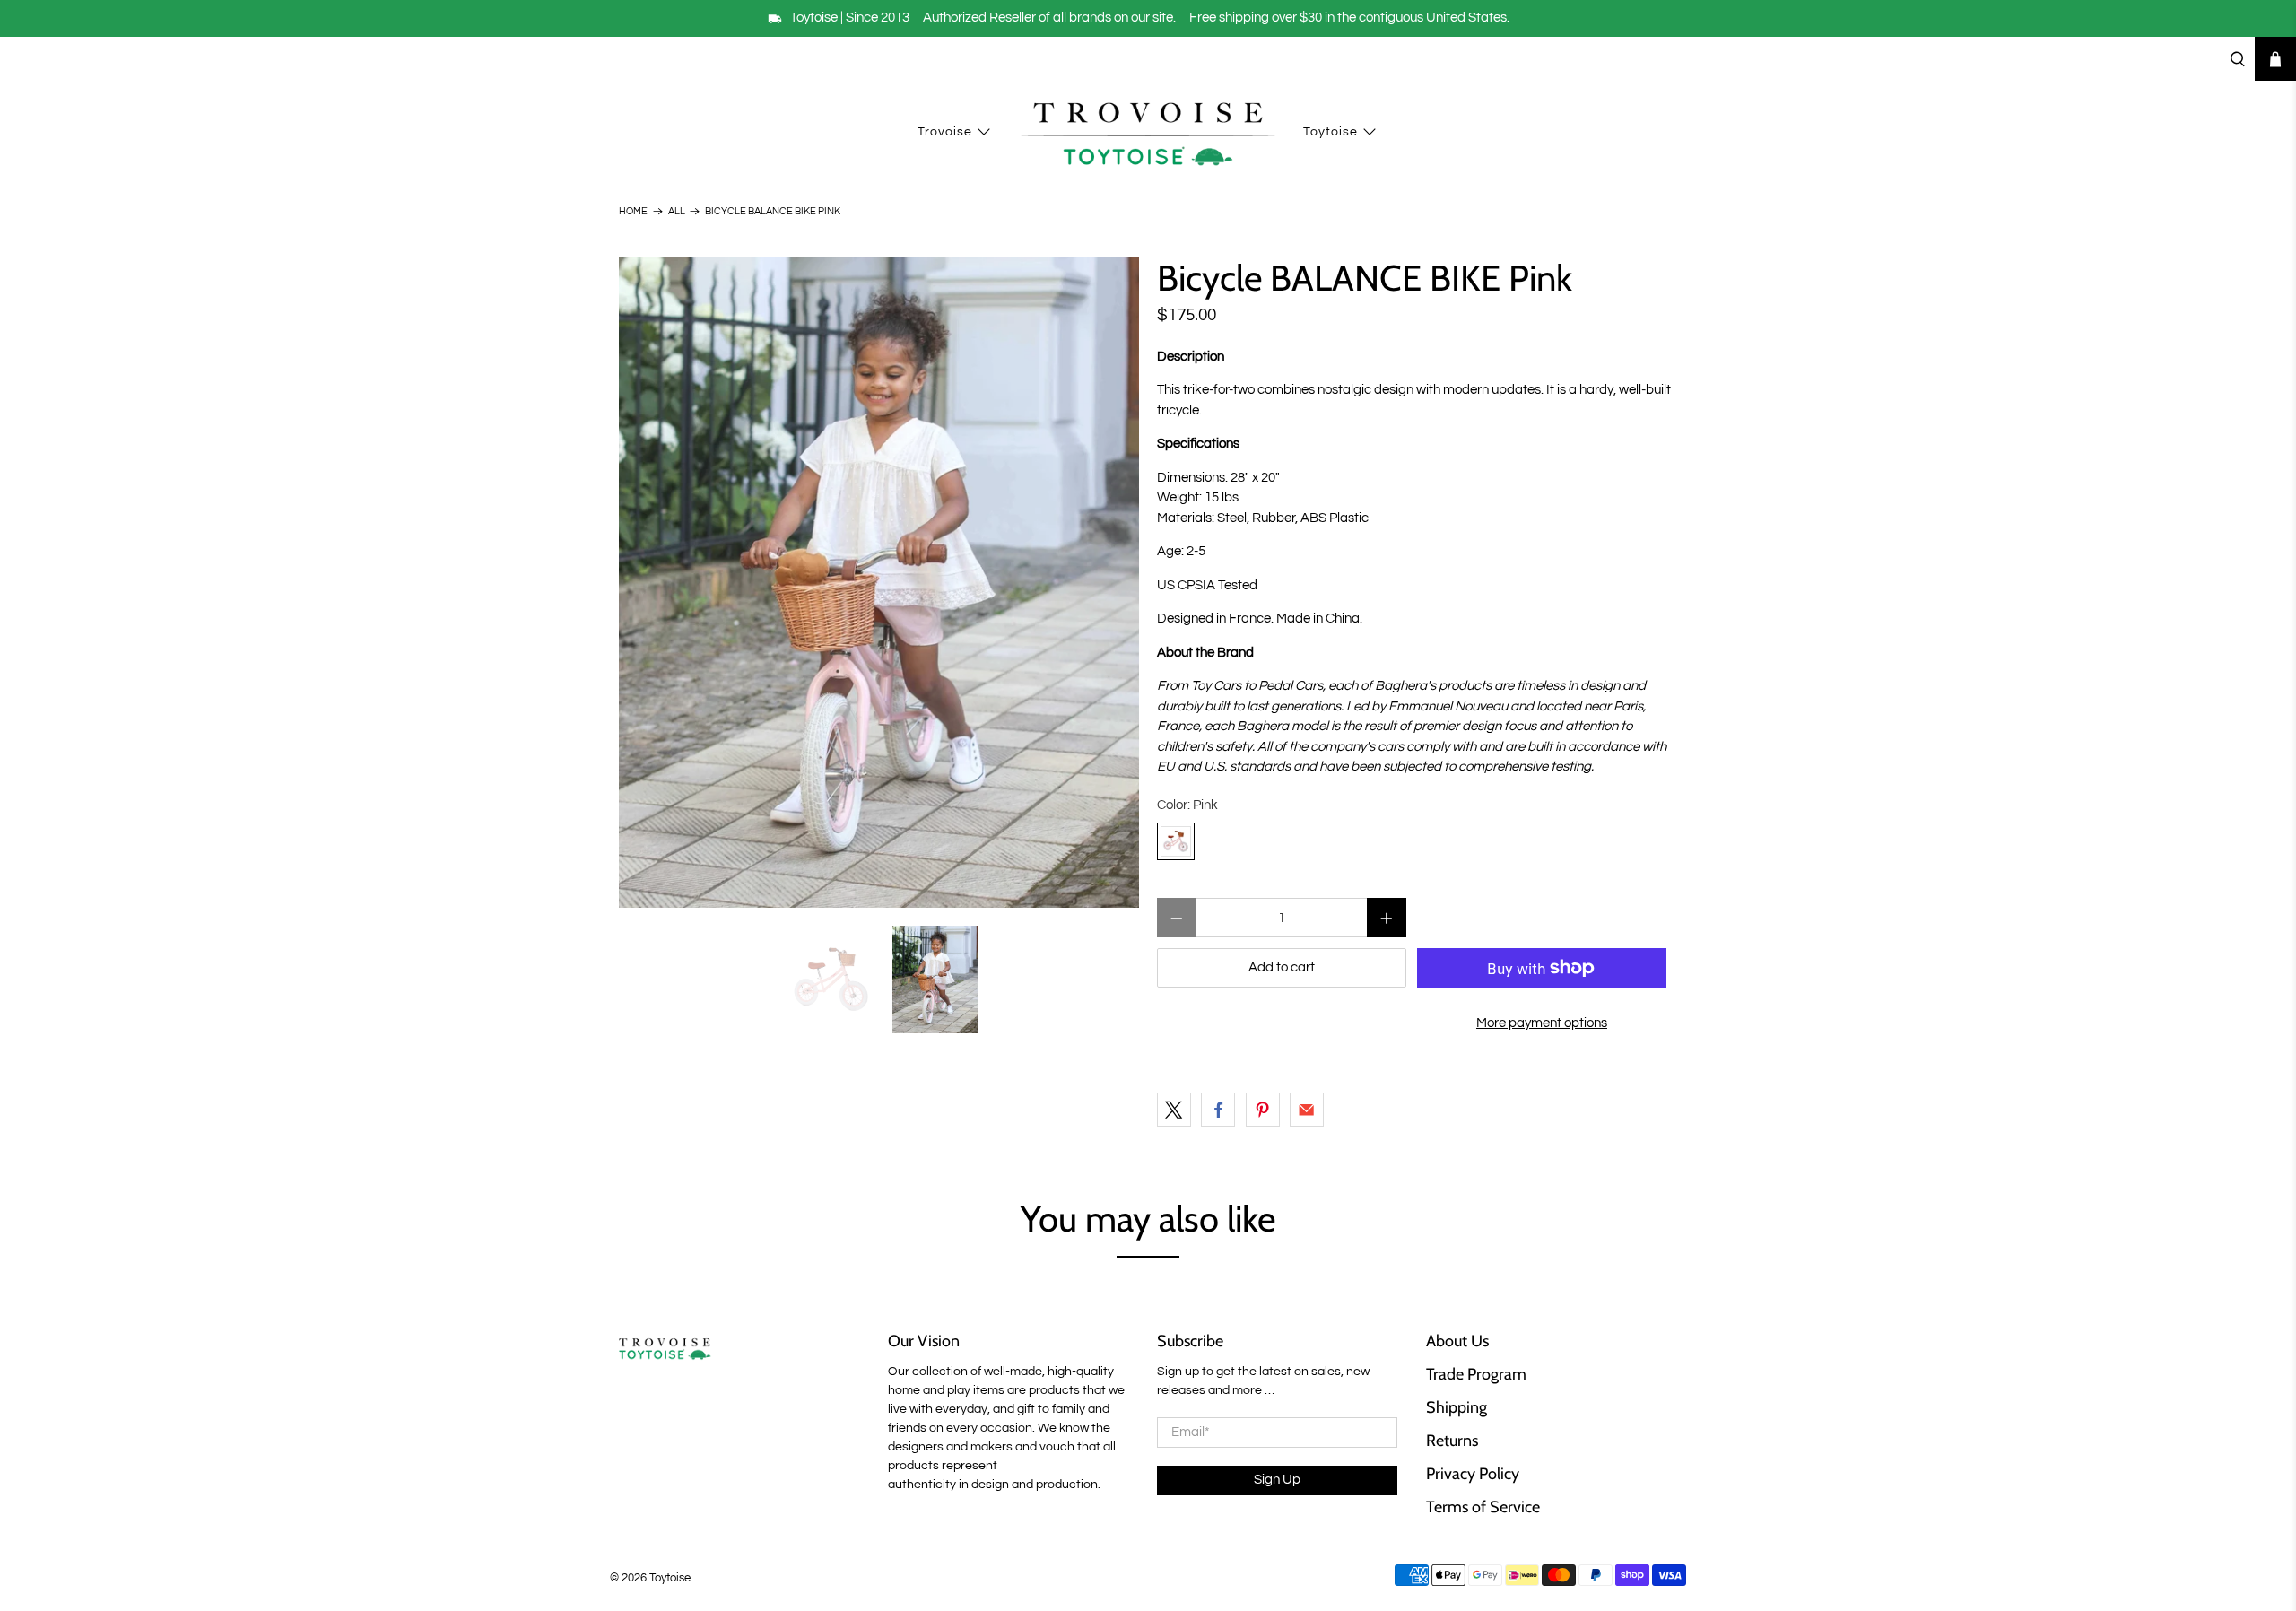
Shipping (1457, 1407)
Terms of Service (1483, 1507)
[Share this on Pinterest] (1263, 1110)
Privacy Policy (1473, 1474)
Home (633, 211)
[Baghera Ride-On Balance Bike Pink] (879, 583)
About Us (1457, 1341)
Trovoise (945, 132)
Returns (1452, 1441)
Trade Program (1476, 1374)
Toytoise (1331, 132)
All (677, 211)
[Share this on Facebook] (1218, 1110)
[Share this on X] (1174, 1110)
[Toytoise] (1148, 133)
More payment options (1542, 1023)
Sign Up (1277, 1480)
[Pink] (1176, 841)
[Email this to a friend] (1307, 1110)
